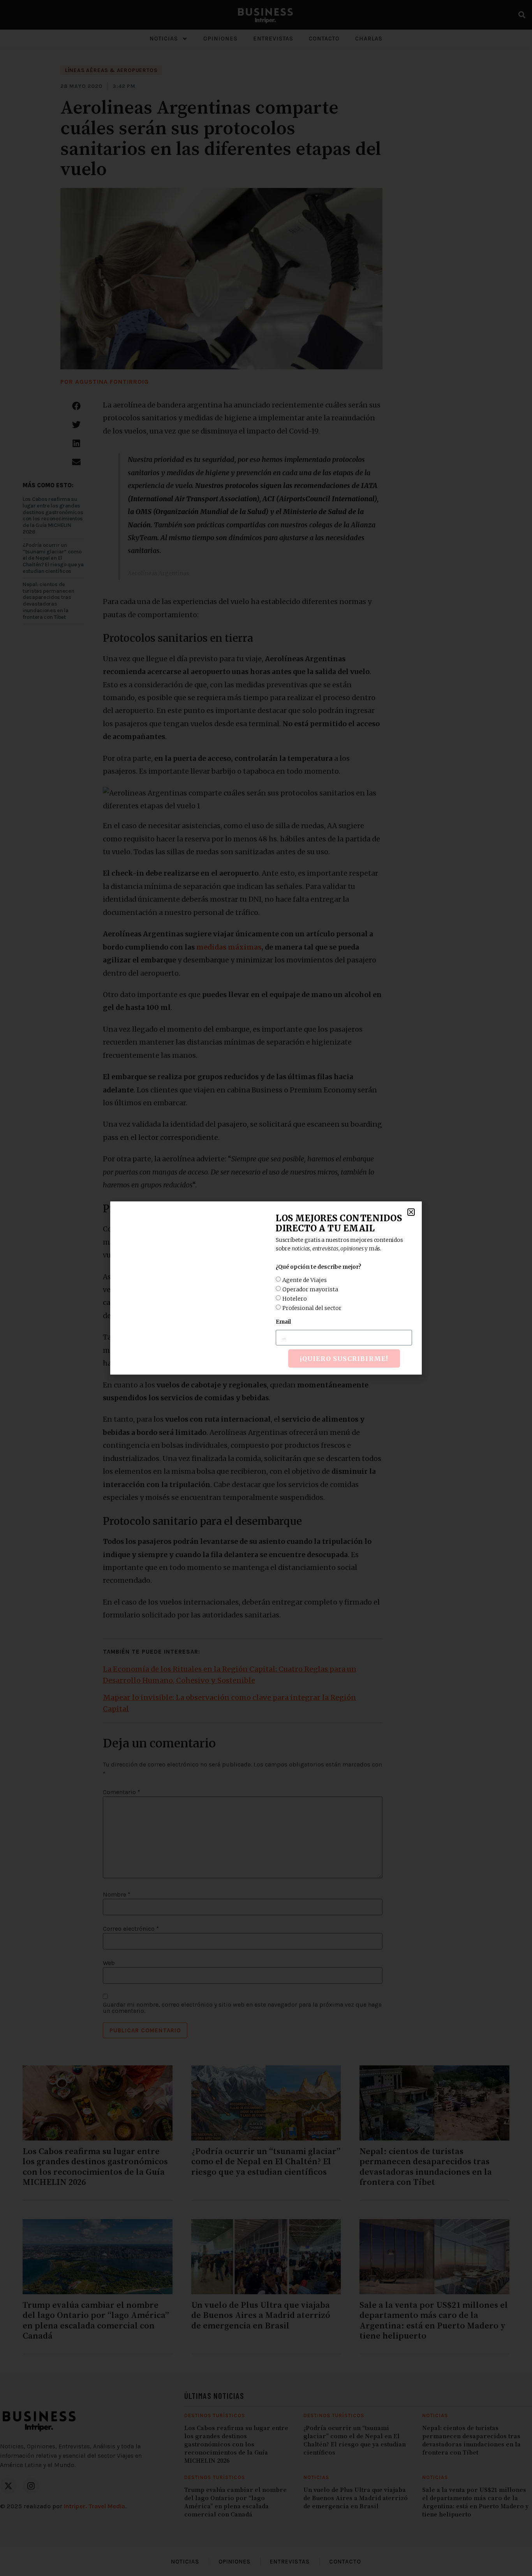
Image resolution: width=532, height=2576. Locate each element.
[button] (411, 1212)
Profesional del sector (312, 1308)
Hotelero (295, 1299)
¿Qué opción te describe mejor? (318, 1267)
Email (283, 1322)
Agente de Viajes (305, 1280)
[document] (266, 1288)
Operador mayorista (310, 1289)
